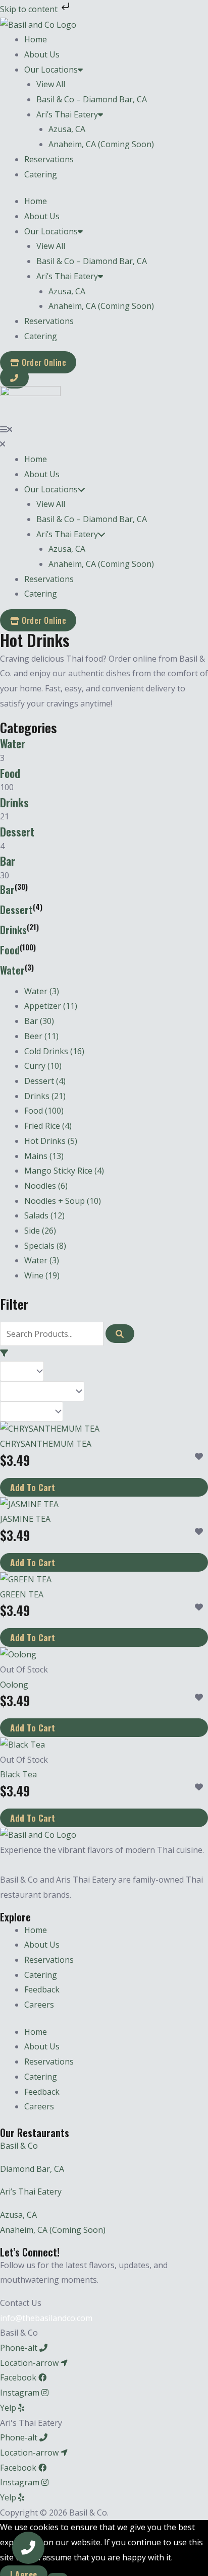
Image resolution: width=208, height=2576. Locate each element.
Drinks (14, 802)
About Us (42, 54)
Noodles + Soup (63, 1201)
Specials (45, 1246)
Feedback (42, 1989)
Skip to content (30, 9)
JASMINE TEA (25, 1519)
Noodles (46, 1186)
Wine (42, 1275)
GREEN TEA (22, 1594)
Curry (43, 1066)
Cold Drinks (54, 1051)
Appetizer (51, 1006)
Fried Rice (48, 1126)
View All (51, 84)
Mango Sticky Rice (64, 1171)
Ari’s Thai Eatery (67, 114)
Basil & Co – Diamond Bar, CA (92, 99)
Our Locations (51, 70)
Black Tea (18, 1774)
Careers (39, 2005)
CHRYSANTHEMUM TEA (46, 1444)
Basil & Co (19, 2146)
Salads (44, 1215)
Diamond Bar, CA (32, 2169)
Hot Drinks (51, 1141)
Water (13, 743)
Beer (41, 1036)
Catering (41, 174)
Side (40, 1231)
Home (36, 39)
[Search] (120, 1334)
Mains (44, 1156)
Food (10, 773)
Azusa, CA (67, 129)
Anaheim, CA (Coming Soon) (101, 144)
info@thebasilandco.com (46, 2318)
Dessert (17, 831)
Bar (8, 861)
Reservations (49, 159)
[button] (104, 430)
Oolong (14, 1685)
